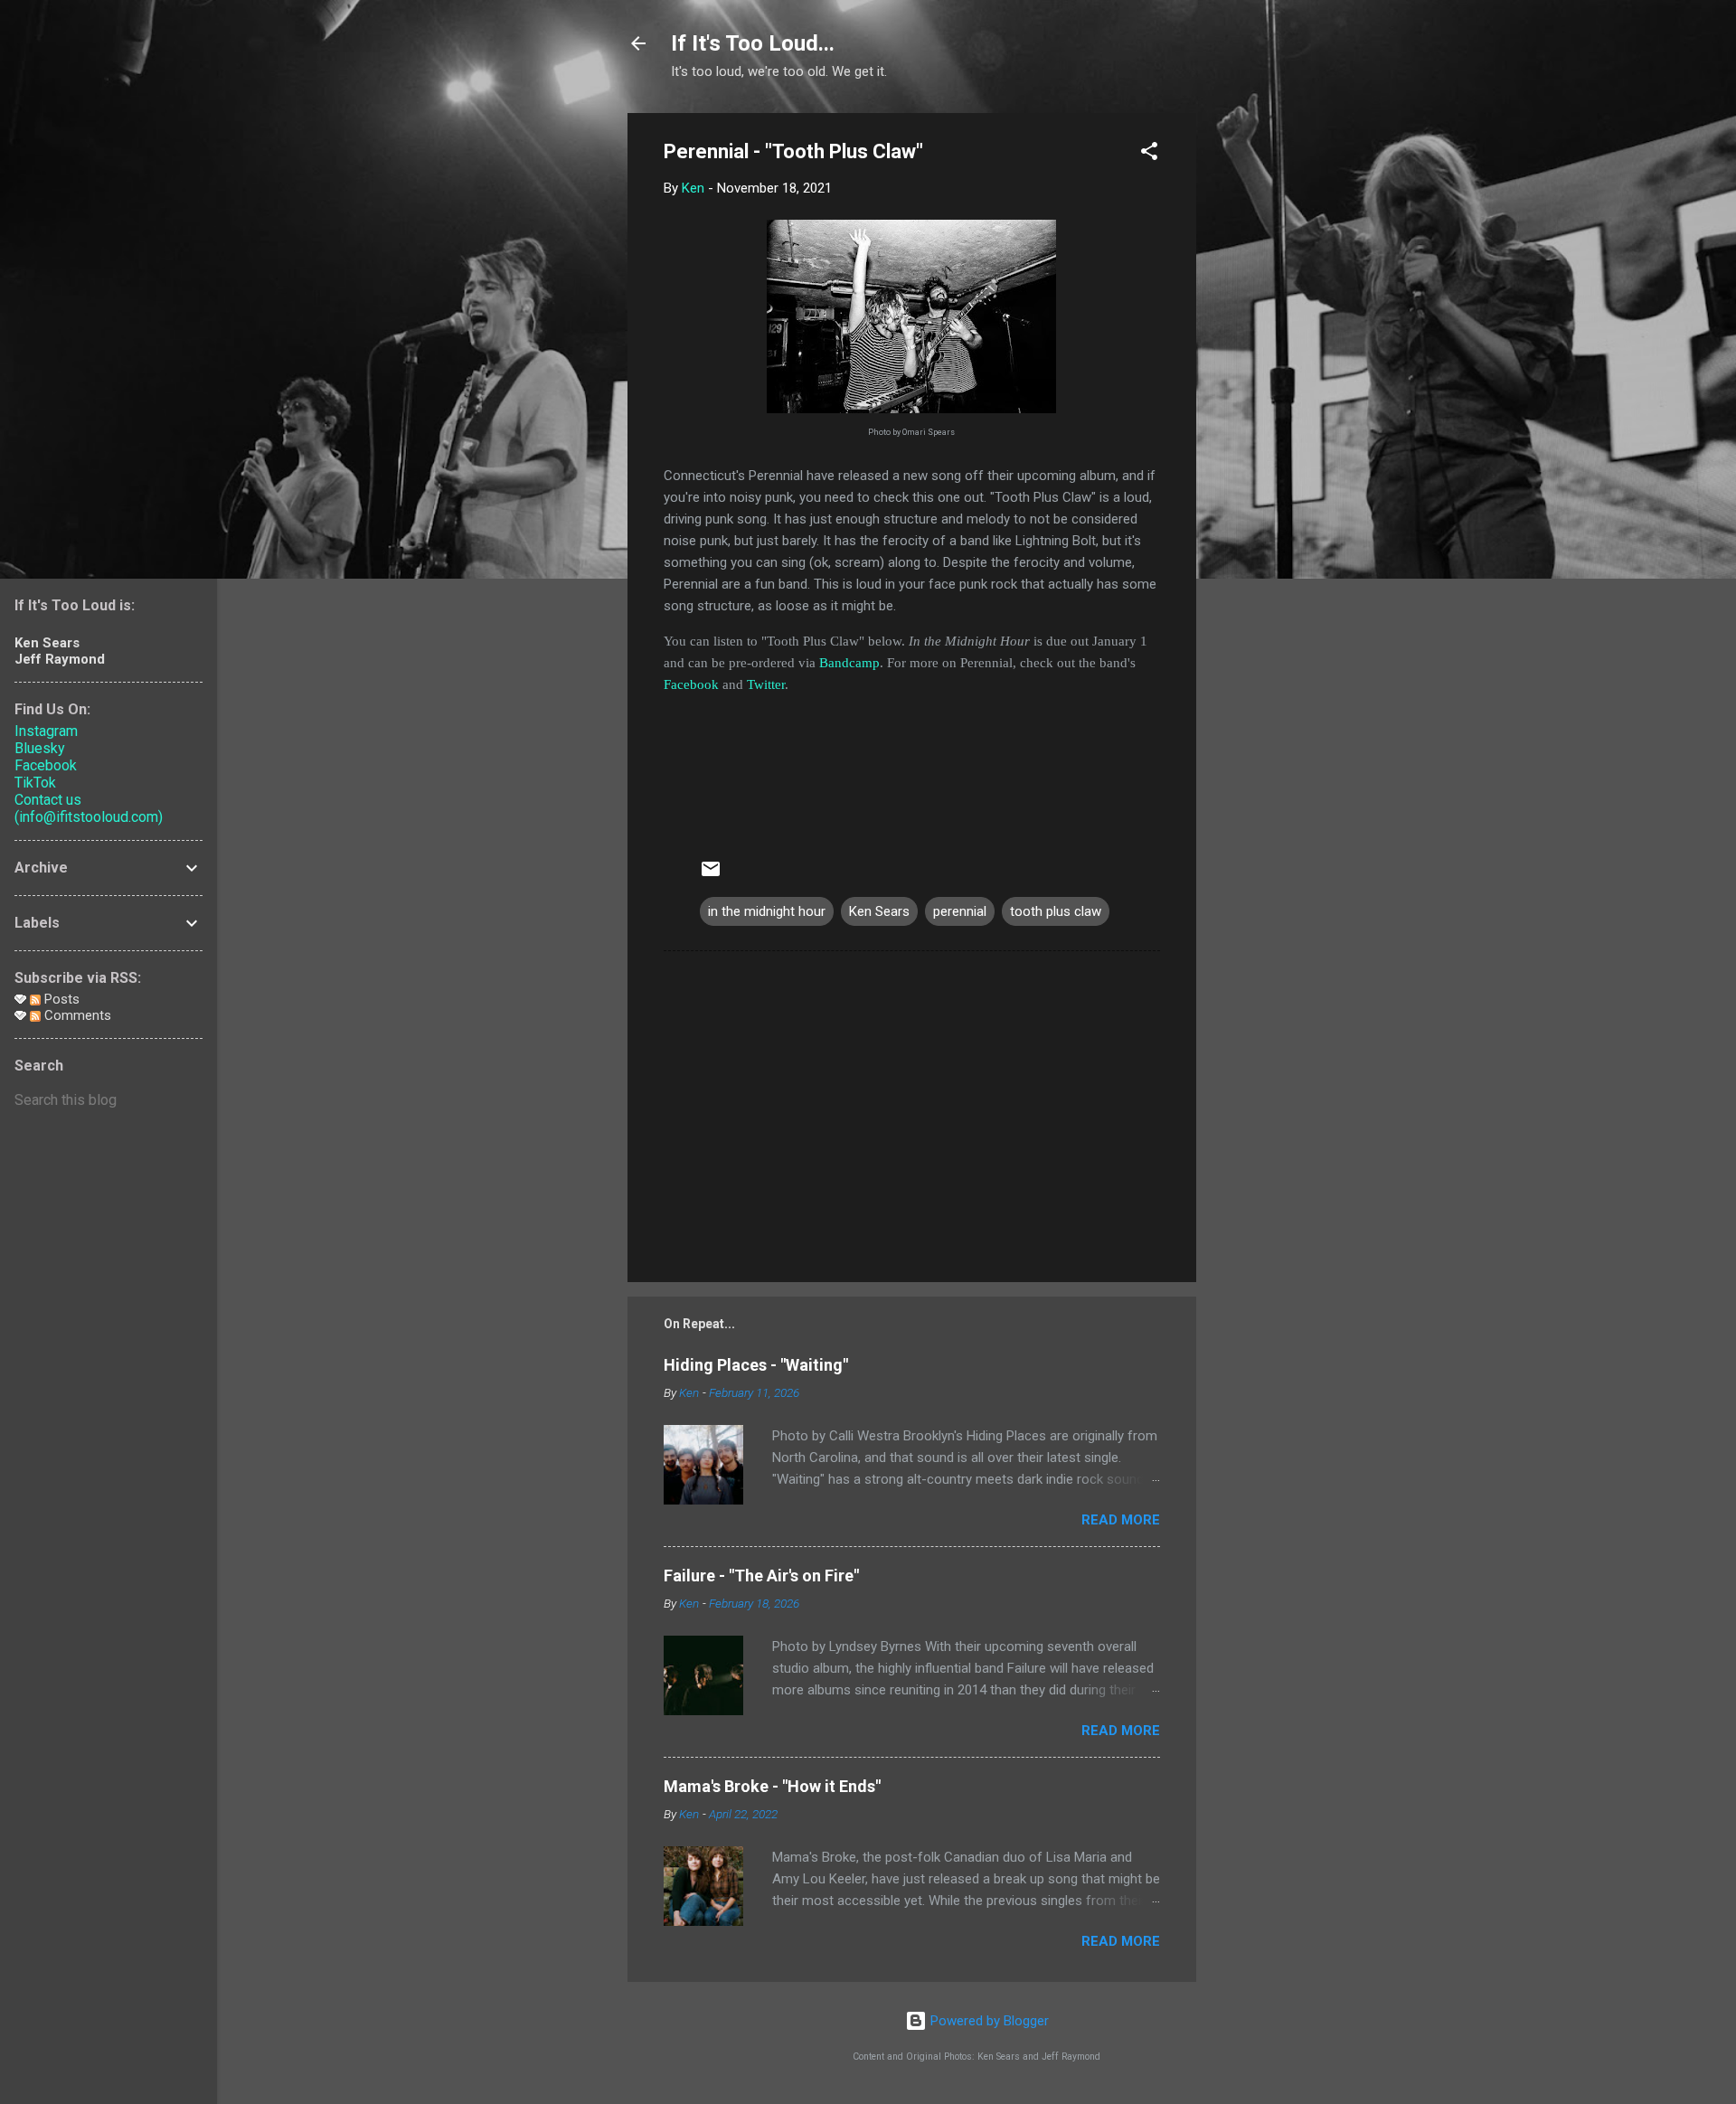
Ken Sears (879, 911)
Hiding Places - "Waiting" (756, 1365)
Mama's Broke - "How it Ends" (772, 1786)
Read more (1121, 1520)
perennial (960, 911)
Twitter (766, 684)
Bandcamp (849, 663)
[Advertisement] (1269, 384)
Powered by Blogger (988, 2021)
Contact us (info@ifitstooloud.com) (89, 808)
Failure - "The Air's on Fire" (761, 1576)
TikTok (35, 783)
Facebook (691, 684)
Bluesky (40, 748)
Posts (60, 999)
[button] (1149, 154)
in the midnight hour (767, 911)
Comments (76, 1015)
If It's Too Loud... (753, 43)
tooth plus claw (1056, 911)
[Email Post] (711, 875)
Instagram (46, 731)
